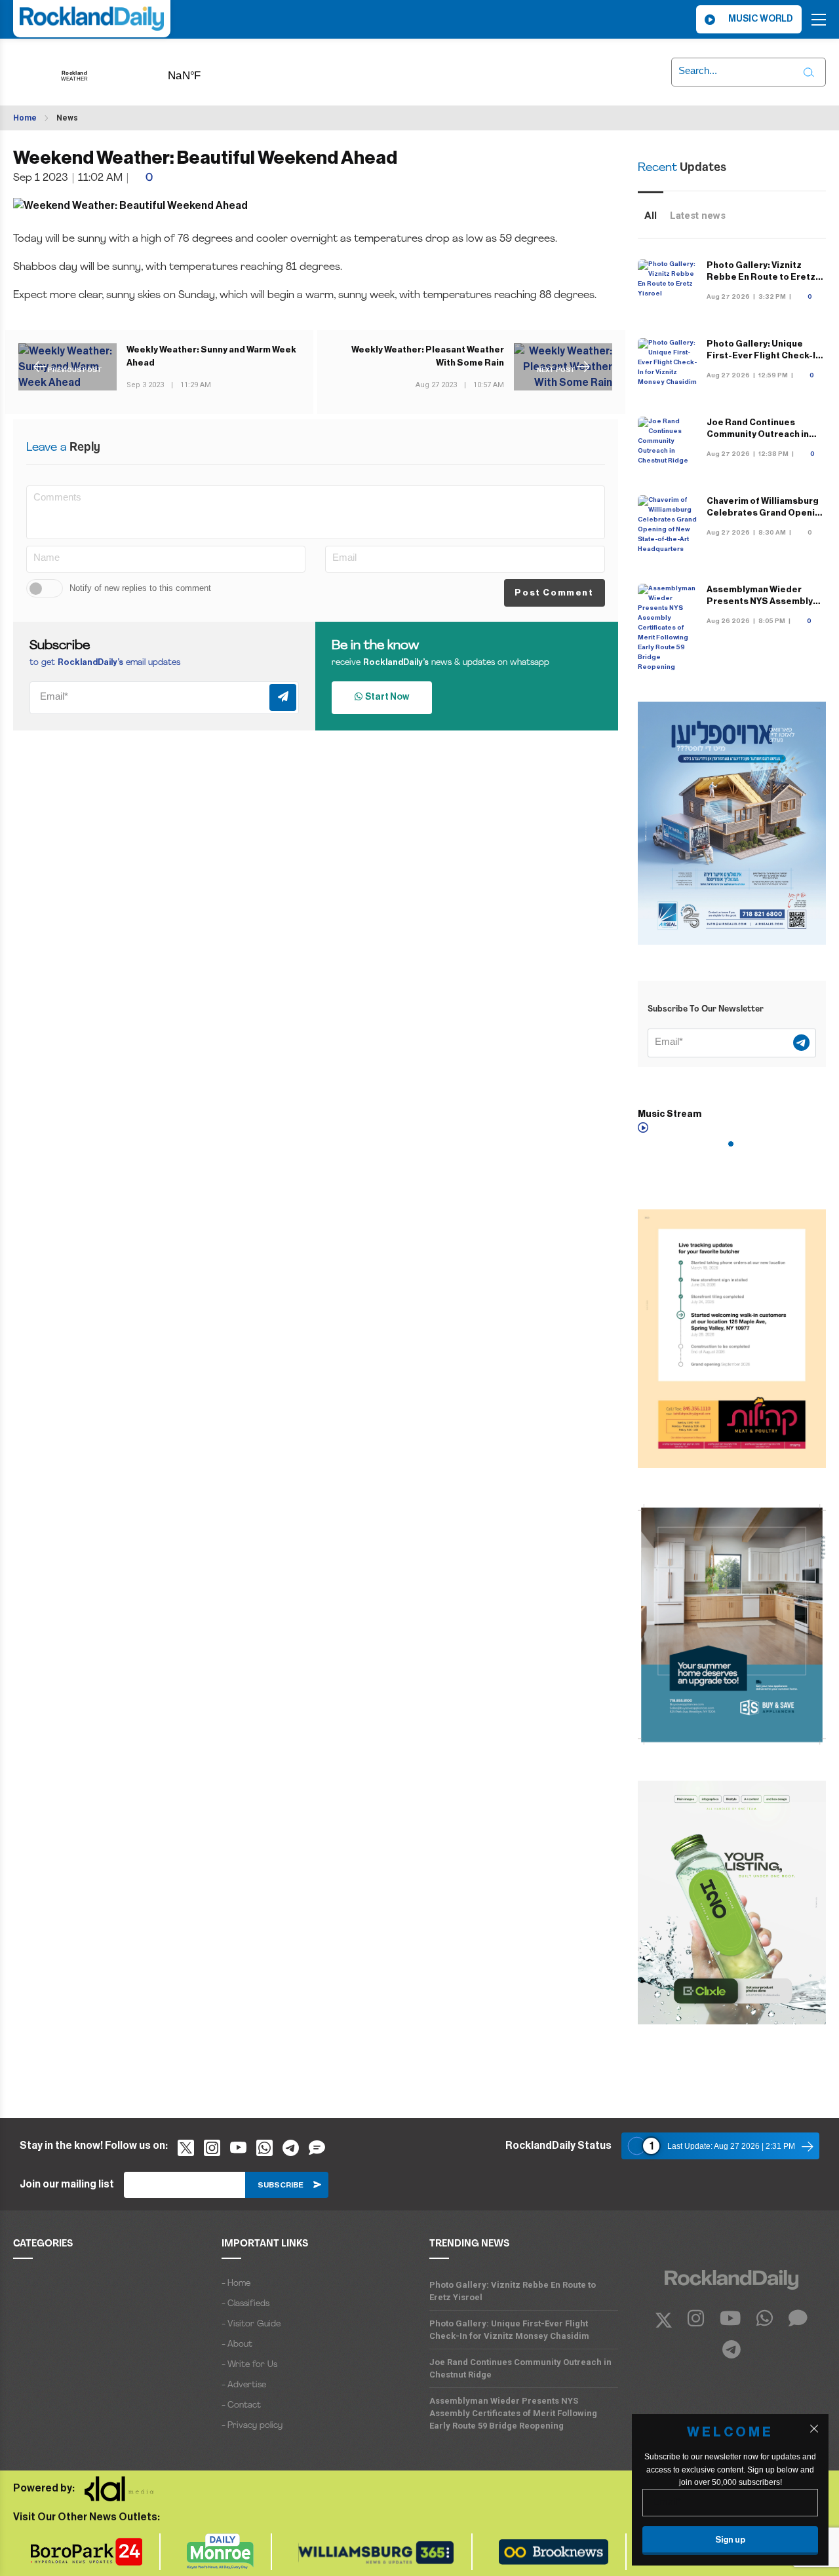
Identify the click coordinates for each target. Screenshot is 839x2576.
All (651, 216)
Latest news (698, 216)
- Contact (241, 2405)
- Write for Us (249, 2365)
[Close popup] (814, 2429)
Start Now (386, 697)
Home (25, 118)
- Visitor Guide (251, 2324)
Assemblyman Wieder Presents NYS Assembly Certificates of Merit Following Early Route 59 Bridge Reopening (513, 2413)
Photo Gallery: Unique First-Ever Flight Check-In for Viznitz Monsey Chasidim (509, 2330)
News (67, 118)
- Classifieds (245, 2304)
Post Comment (554, 593)
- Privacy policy (252, 2426)
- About (237, 2344)
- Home (236, 2283)
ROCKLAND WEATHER (205, 71)
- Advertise (244, 2385)
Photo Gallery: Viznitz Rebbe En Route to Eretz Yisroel (761, 277)
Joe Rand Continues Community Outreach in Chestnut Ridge (758, 434)
